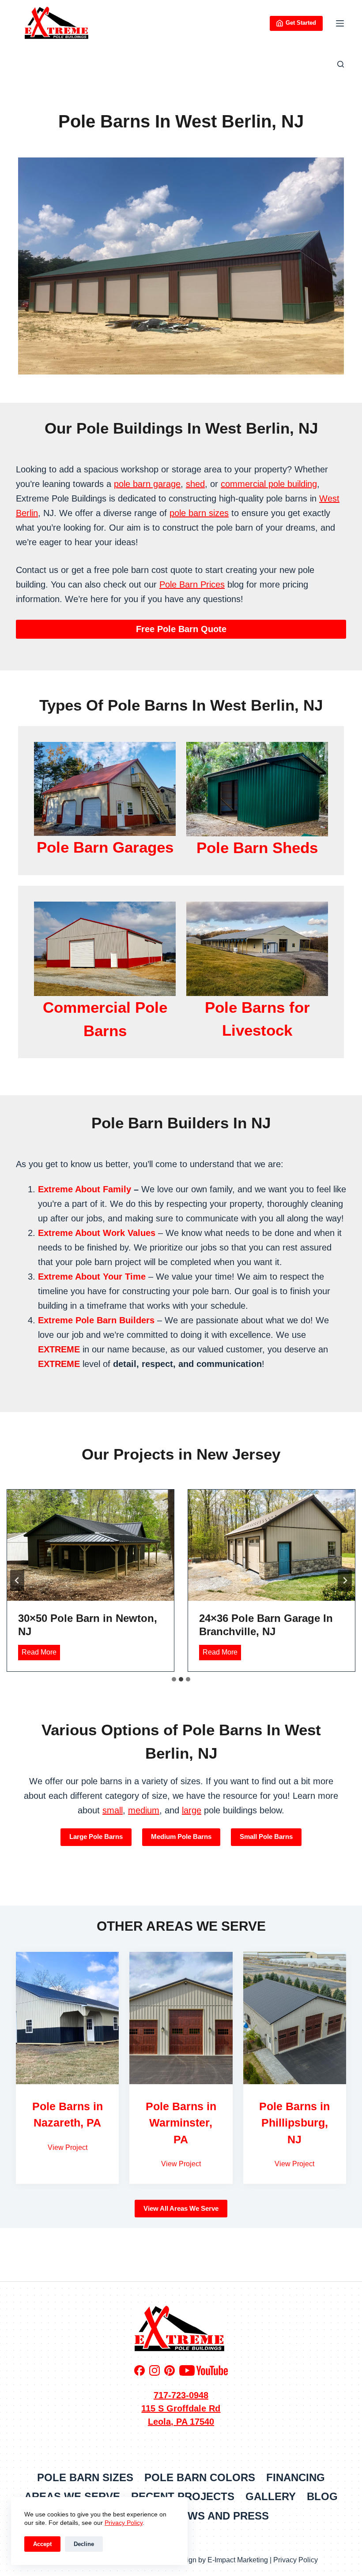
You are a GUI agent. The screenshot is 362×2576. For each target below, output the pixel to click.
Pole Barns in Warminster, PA (181, 2123)
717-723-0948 (181, 2395)
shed (195, 484)
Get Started (301, 23)
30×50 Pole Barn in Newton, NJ (88, 1625)
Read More (41, 1654)
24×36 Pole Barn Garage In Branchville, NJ (266, 1625)
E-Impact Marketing (238, 2560)
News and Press (221, 2516)
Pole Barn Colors (200, 2477)
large (192, 1810)
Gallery (271, 2496)
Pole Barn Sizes (85, 2477)
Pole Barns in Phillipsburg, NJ (294, 2123)
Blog (322, 2496)
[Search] (341, 64)
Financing (296, 2477)
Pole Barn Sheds (257, 848)
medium (144, 1810)
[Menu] (340, 23)
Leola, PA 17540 (181, 2422)
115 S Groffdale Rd (181, 2408)
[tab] (174, 1679)
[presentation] (90, 1545)
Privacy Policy (124, 2523)
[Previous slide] (17, 1580)
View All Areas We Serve (181, 2208)
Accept (42, 2544)
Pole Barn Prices (192, 584)
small (113, 1810)
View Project (68, 2147)
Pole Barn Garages (105, 847)
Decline (84, 2544)
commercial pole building (269, 484)
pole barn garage (147, 484)
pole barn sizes (199, 513)
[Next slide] (345, 1580)
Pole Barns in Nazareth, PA (68, 2115)
